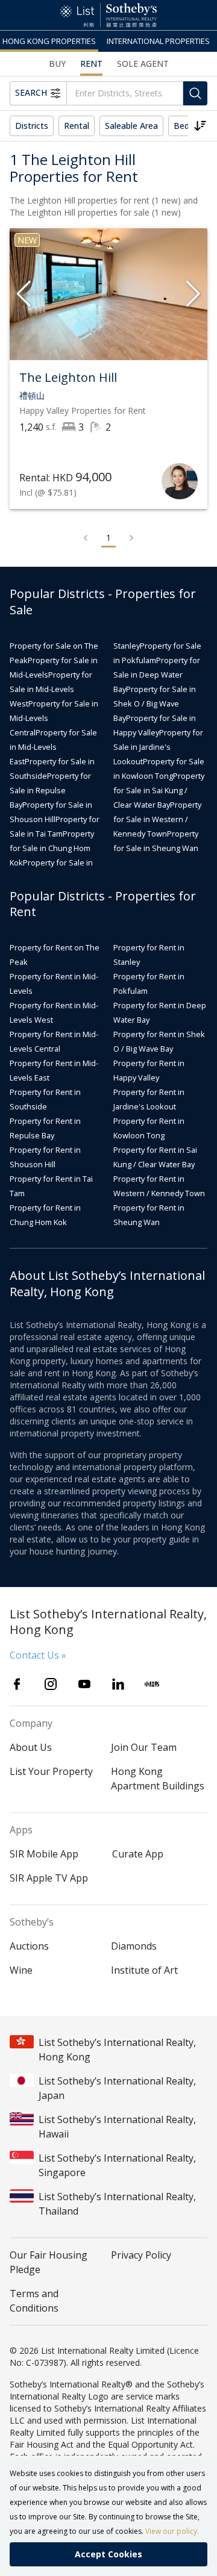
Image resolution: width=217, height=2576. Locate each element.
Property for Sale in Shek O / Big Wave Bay (155, 703)
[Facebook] (17, 1684)
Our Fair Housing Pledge (49, 2262)
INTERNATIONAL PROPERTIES (158, 41)
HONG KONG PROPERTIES (49, 41)
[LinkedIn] (118, 1684)
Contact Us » (38, 1655)
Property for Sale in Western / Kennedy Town (157, 819)
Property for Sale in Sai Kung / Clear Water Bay (159, 790)
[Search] (195, 93)
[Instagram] (51, 1684)
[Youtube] (84, 1684)
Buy (57, 64)
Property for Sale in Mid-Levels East (53, 747)
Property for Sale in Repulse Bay (50, 790)
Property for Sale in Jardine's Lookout (158, 747)
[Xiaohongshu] (152, 1684)
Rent (91, 64)
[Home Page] (108, 15)
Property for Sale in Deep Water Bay (157, 675)
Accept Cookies (108, 2554)
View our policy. (172, 2531)
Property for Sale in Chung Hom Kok (52, 848)
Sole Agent (143, 64)
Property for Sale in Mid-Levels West (51, 689)
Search (31, 92)
